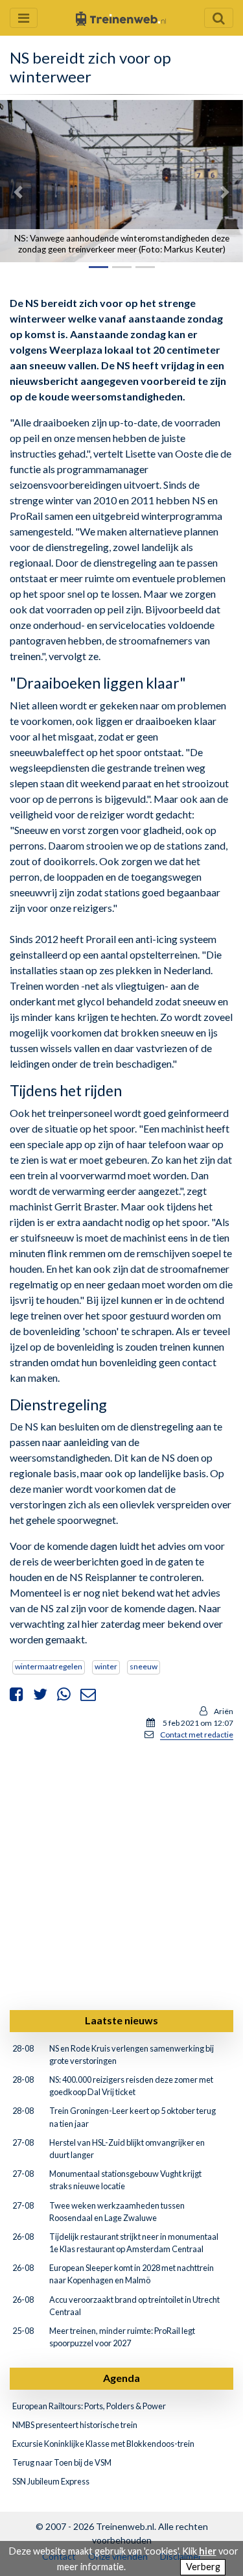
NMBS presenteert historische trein (75, 2425)
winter (106, 1666)
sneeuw (144, 1666)
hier (208, 2551)
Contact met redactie (197, 1735)
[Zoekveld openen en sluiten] (219, 18)
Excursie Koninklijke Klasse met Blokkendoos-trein (103, 2444)
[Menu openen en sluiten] (24, 18)
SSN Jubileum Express (51, 2481)
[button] (18, 192)
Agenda (121, 2378)
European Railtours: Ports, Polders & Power (89, 2406)
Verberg (203, 2567)
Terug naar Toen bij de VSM (62, 2462)
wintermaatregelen (49, 1666)
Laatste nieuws (121, 2020)
